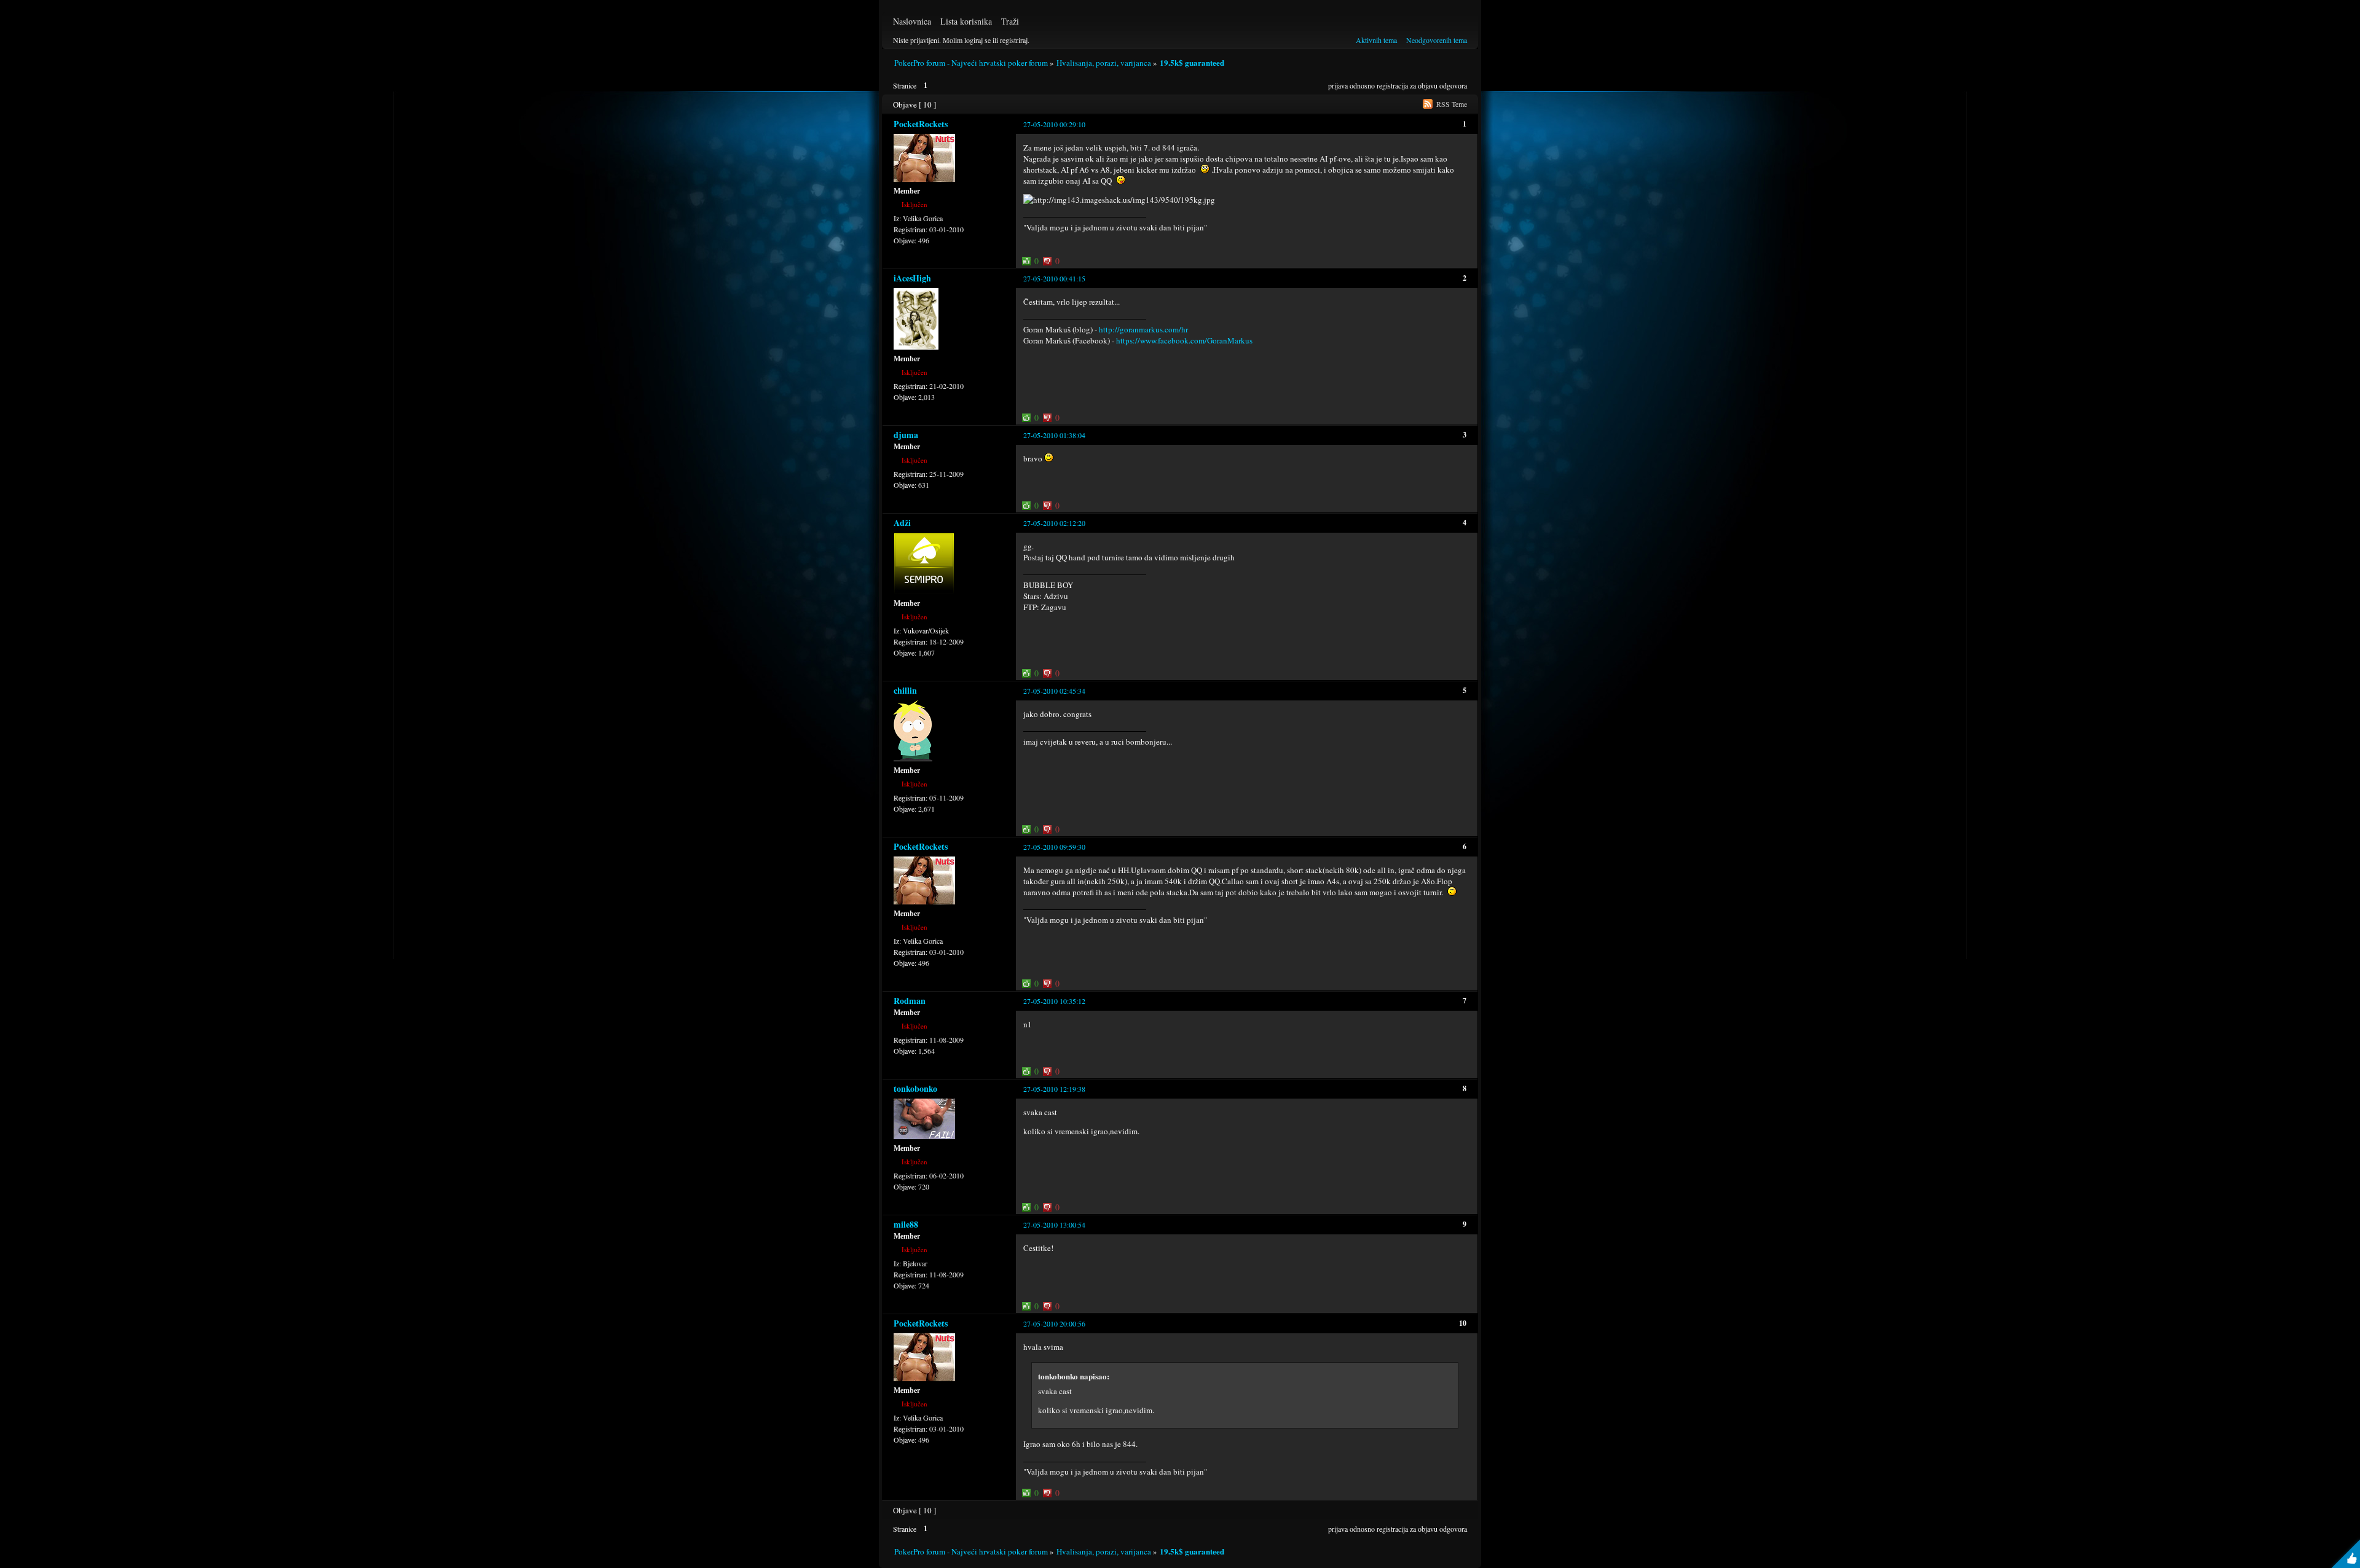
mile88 (906, 1224)
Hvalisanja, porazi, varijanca (1104, 63)
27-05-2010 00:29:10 (1054, 124)
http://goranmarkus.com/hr (1143, 329)
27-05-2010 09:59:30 (1054, 847)
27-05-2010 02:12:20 (1054, 523)
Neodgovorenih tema (1437, 40)
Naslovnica (912, 21)
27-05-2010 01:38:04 (1054, 435)
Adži (902, 523)
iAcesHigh (912, 278)
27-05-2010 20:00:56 (1054, 1323)
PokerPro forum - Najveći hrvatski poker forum (971, 63)
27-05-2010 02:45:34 (1054, 691)
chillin (905, 690)
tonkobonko (915, 1088)
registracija (1392, 85)
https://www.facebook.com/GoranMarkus (1184, 340)
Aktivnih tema (1376, 40)
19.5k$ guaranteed (1192, 62)
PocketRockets (921, 124)
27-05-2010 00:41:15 (1054, 278)
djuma (906, 435)
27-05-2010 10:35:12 (1054, 1001)
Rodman (910, 1001)
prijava (1338, 85)
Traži (1010, 21)
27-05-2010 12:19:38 (1054, 1089)
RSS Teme (1452, 104)
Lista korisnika (966, 21)
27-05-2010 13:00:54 (1054, 1225)
